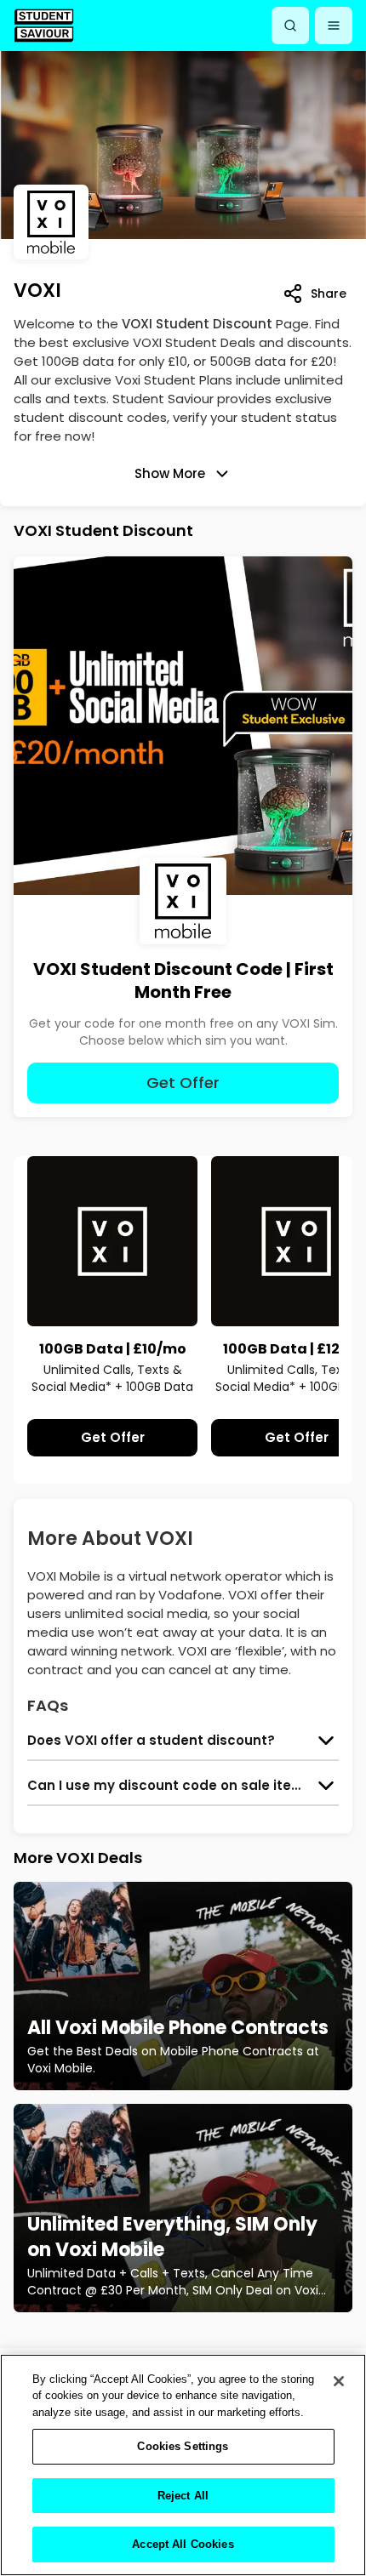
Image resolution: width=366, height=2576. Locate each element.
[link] (44, 25)
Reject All (183, 2496)
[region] (183, 2465)
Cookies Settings (183, 2446)
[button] (334, 26)
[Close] (339, 2381)
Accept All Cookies (183, 2544)
